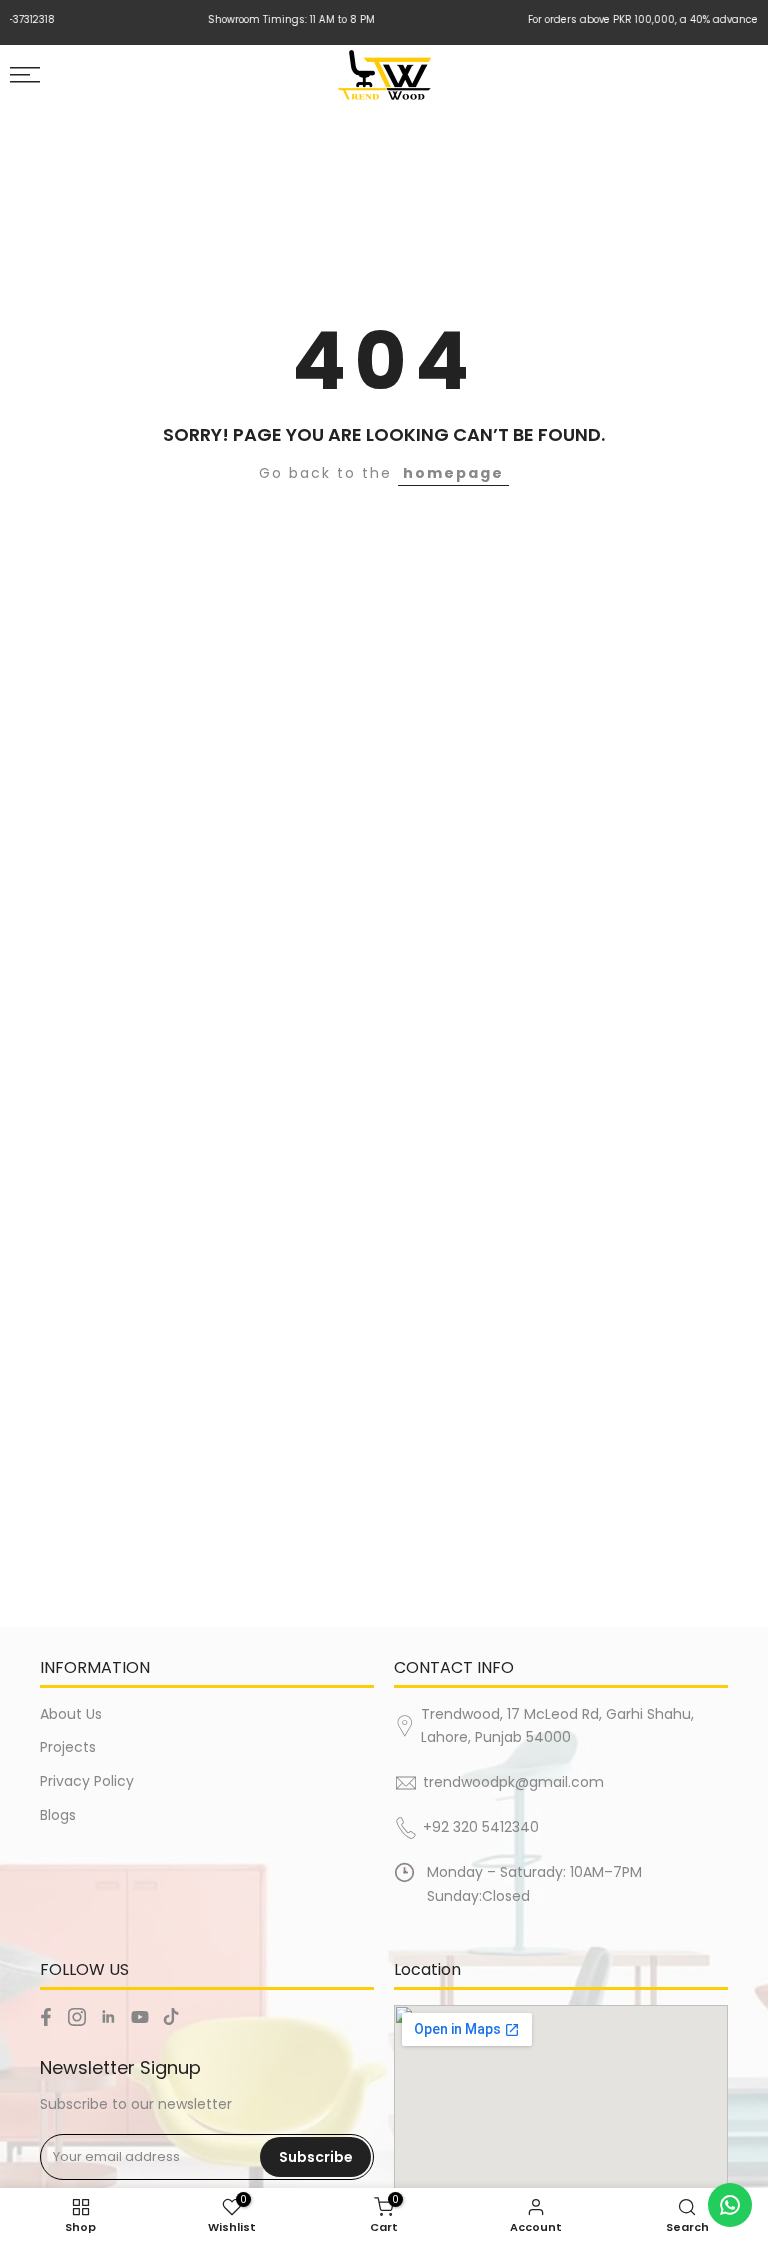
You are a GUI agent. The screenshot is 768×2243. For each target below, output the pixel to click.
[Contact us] (730, 2205)
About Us (71, 1714)
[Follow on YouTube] (140, 2017)
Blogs (58, 1815)
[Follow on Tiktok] (171, 2017)
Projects (68, 1747)
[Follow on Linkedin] (108, 2017)
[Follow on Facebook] (46, 2017)
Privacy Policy (87, 1781)
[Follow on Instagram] (77, 2017)
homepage (453, 473)
